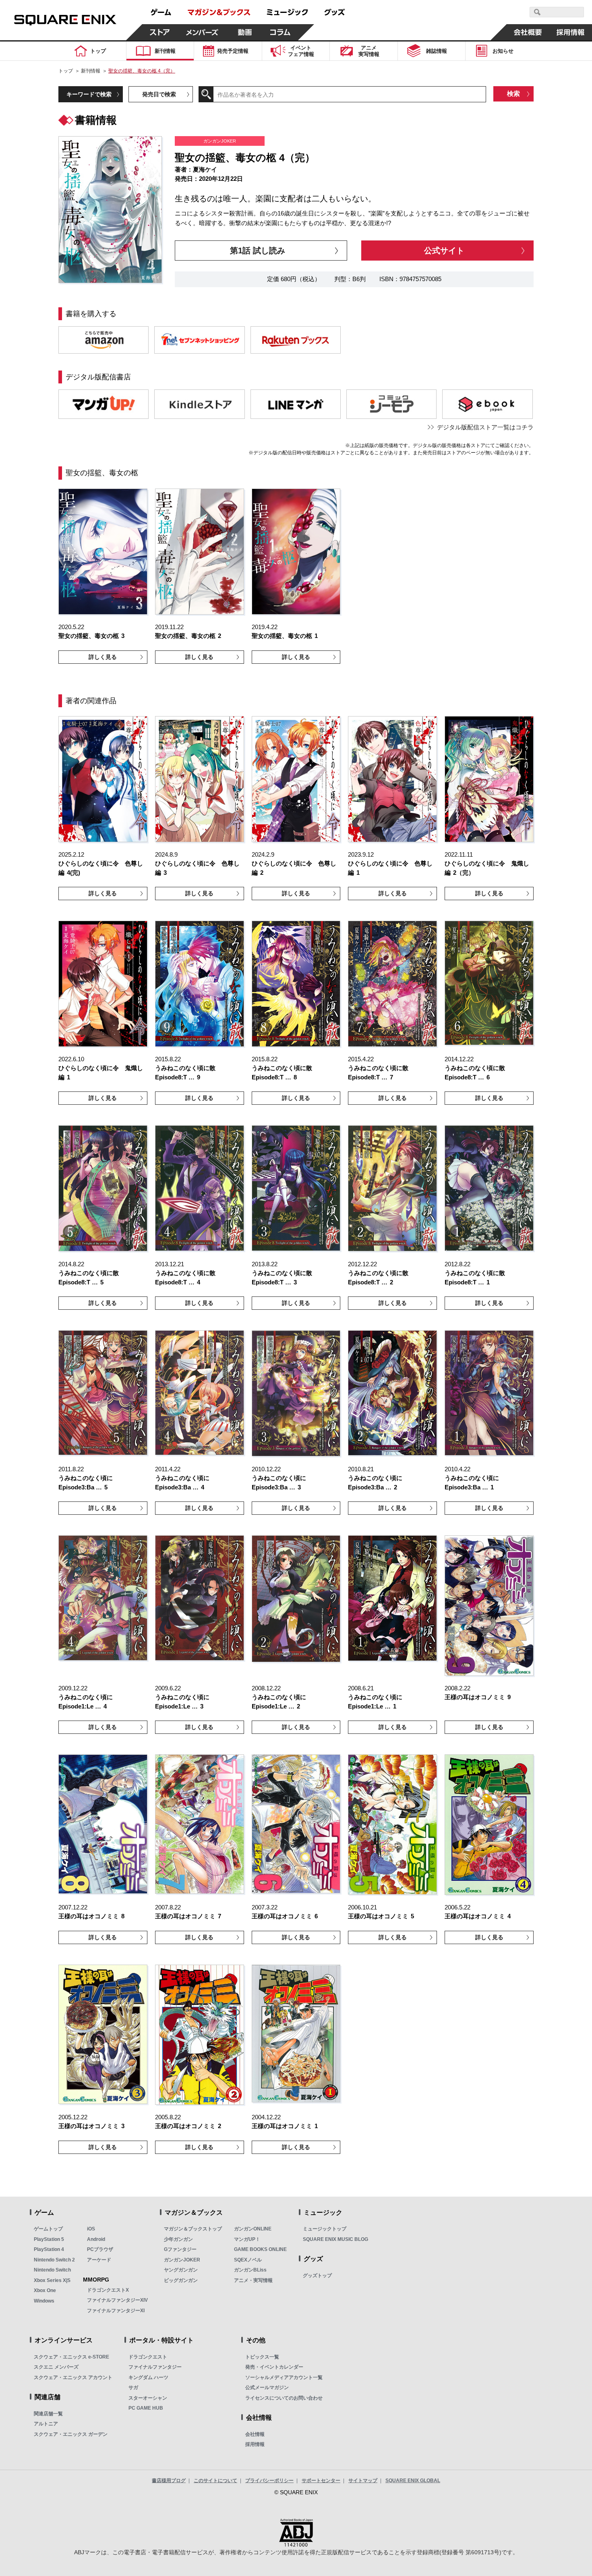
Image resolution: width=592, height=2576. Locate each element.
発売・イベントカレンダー (274, 2367)
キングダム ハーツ (148, 2377)
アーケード (99, 2260)
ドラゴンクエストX (108, 2290)
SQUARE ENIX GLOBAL (413, 2481)
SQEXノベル (248, 2260)
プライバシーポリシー (269, 2481)
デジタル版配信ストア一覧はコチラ (485, 427)
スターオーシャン (148, 2398)
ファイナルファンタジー (155, 2367)
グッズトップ (317, 2276)
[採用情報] (571, 32)
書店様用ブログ (169, 2481)
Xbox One (45, 2290)
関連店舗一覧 (48, 2414)
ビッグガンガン (181, 2280)
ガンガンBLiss (250, 2270)
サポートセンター (321, 2481)
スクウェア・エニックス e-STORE (71, 2357)
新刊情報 (91, 71)
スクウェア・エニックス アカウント (73, 2377)
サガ (133, 2388)
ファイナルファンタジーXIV (117, 2300)
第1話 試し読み (258, 251)
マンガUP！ (247, 2239)
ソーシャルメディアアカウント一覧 (284, 2377)
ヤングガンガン (181, 2270)
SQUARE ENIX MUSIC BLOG (335, 2239)
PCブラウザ (100, 2249)
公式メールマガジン (267, 2388)
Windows (44, 2301)
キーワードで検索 (89, 94)
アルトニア (46, 2424)
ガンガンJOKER (182, 2260)
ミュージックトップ (325, 2229)
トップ (66, 71)
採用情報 (255, 2444)
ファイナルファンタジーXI (116, 2311)
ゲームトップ (48, 2229)
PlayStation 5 (49, 2239)
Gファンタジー (180, 2249)
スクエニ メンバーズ (56, 2367)
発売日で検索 (159, 94)
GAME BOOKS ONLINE (260, 2249)
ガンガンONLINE (253, 2229)
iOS (91, 2229)
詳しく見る (103, 657)
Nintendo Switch (52, 2270)
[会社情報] (528, 32)
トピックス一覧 (262, 2357)
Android (96, 2239)
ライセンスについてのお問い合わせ (284, 2398)
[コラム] (280, 32)
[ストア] (160, 32)
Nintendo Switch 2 (54, 2260)
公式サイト (444, 251)
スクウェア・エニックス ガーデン (71, 2434)
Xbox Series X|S (52, 2280)
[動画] (245, 32)
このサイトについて (215, 2481)
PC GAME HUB (146, 2408)
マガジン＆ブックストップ (193, 2229)
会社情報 (255, 2434)
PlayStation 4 (49, 2249)
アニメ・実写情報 (253, 2280)
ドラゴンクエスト (148, 2357)
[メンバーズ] (202, 32)
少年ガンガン (178, 2239)
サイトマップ (363, 2481)
